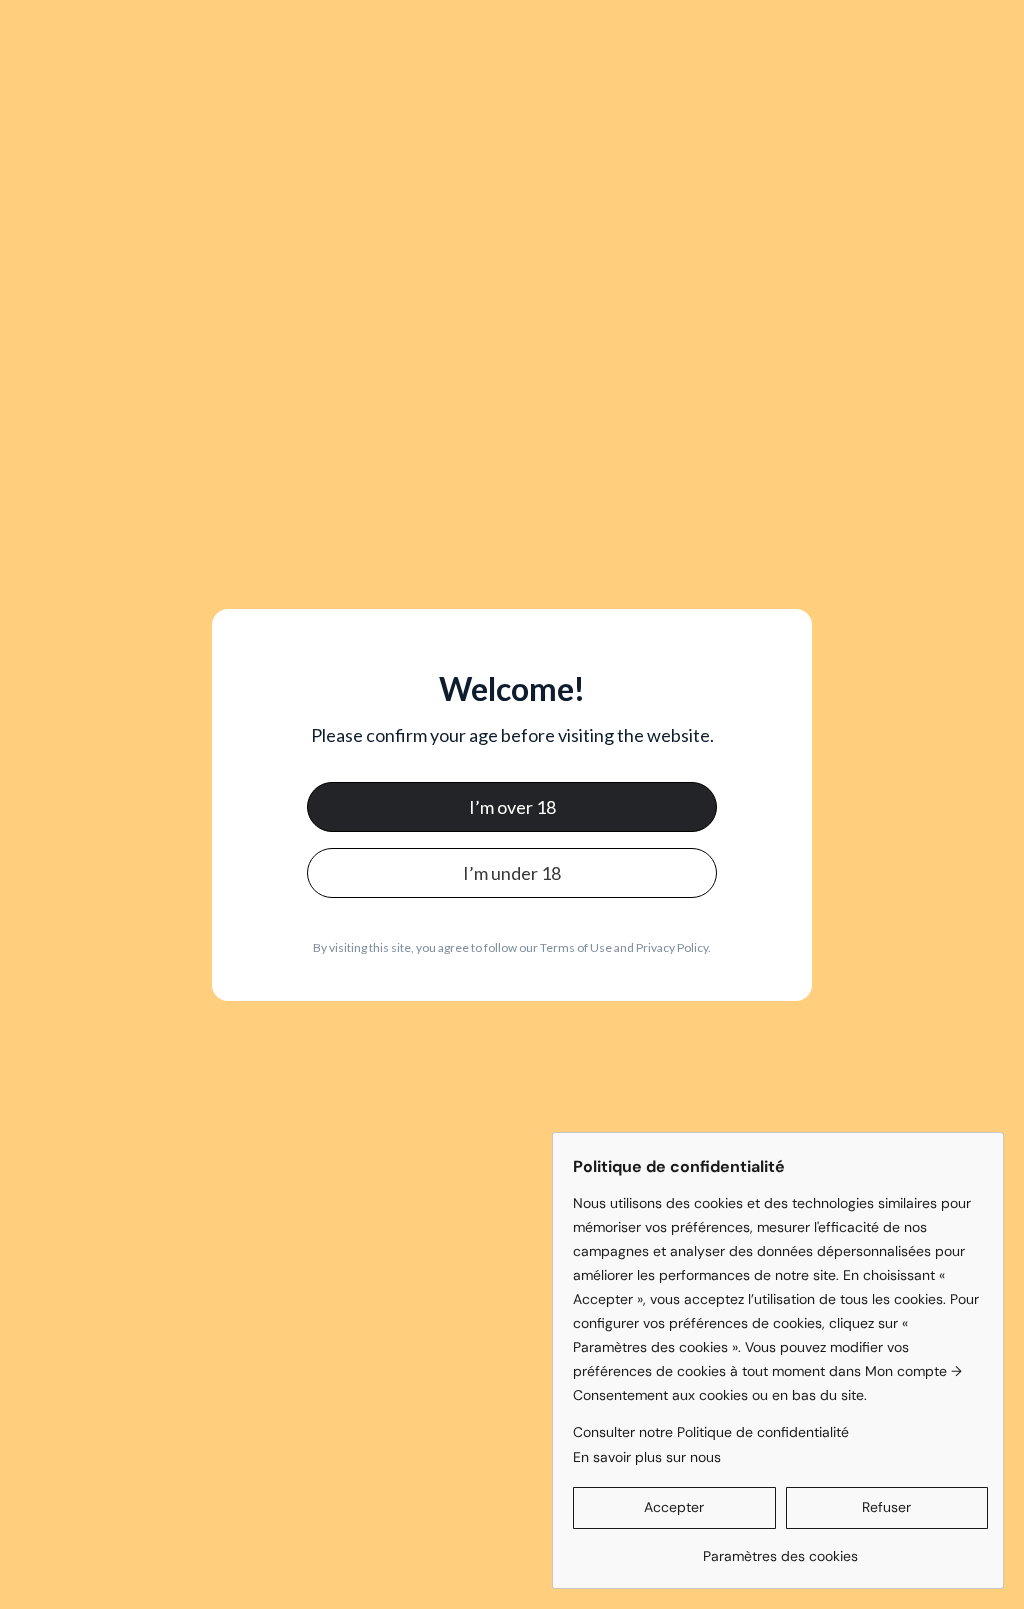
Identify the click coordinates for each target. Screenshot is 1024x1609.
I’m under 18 (512, 873)
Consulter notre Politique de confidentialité (711, 1432)
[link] (780, 1548)
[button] (674, 1508)
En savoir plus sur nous (647, 1457)
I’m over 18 (512, 807)
